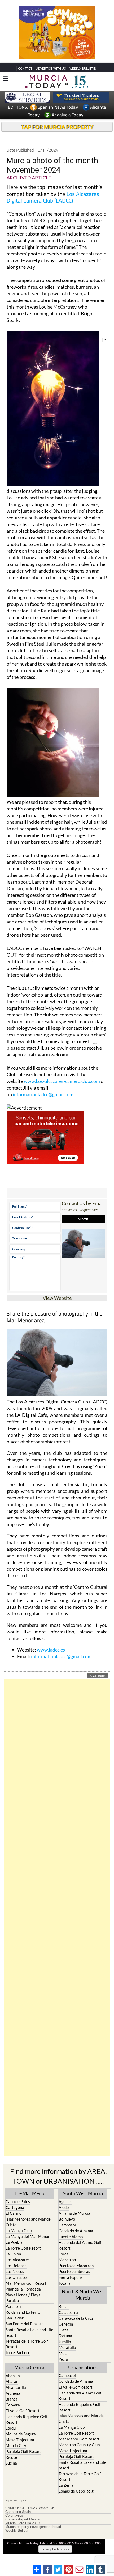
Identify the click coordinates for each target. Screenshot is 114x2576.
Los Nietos (15, 2271)
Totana (65, 2283)
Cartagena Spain (18, 2512)
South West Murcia (83, 2193)
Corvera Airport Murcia (22, 2519)
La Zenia (66, 2485)
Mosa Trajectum (20, 2440)
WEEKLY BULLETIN (83, 68)
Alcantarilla (16, 2387)
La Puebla (14, 2242)
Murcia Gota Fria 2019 (22, 2523)
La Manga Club (19, 2230)
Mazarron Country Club (79, 2445)
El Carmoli (15, 2213)
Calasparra (68, 2312)
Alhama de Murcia (74, 2213)
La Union (13, 2254)
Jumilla (65, 2342)
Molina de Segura (21, 2434)
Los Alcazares (18, 2260)
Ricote (11, 2457)
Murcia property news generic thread (33, 2527)
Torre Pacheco (18, 2352)
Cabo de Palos (18, 2201)
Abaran (12, 2381)
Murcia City (16, 2445)
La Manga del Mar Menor (28, 2236)
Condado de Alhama (76, 2231)
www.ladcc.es (51, 1650)
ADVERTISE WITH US (51, 68)
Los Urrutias (16, 2277)
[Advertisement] (57, 1918)
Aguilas (65, 2201)
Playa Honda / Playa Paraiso (23, 2298)
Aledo (64, 2207)
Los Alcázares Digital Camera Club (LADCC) (53, 197)
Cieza (63, 2330)
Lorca (63, 2254)
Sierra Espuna (71, 2277)
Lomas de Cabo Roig (76, 2491)
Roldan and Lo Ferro (23, 2312)
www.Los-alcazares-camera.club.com (62, 1081)
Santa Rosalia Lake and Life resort (29, 2332)
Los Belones (16, 2266)
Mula (63, 2353)
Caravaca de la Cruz (76, 2318)
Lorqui (11, 2428)
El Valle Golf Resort (23, 2411)
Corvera (13, 2405)
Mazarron (67, 2260)
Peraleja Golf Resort (23, 2451)
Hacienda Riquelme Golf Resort (27, 2419)
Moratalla (67, 2347)
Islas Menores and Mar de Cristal (28, 2222)
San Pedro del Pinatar (24, 2324)
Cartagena (15, 2207)
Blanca (12, 2399)
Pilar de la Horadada (23, 2289)
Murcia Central (30, 2367)
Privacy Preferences (55, 2549)
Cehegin (66, 2324)
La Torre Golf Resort (23, 2248)
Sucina (11, 2463)
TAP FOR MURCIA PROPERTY (57, 127)
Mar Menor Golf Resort (26, 2283)
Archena (13, 2393)
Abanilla (13, 2376)
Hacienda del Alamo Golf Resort (80, 2245)
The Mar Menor (30, 2193)
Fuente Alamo (71, 2237)
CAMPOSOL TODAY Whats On (30, 2508)
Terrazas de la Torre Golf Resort (27, 2344)
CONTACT (25, 68)
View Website (57, 1298)
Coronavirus (14, 2516)
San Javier (15, 2318)
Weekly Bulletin (17, 2531)
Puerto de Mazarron (76, 2266)
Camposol (67, 2225)
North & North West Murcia (83, 2295)
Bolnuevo (67, 2219)
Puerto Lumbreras (74, 2271)
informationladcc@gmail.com (43, 1094)
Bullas (64, 2306)
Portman (13, 2306)
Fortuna (65, 2336)
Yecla (63, 2359)
